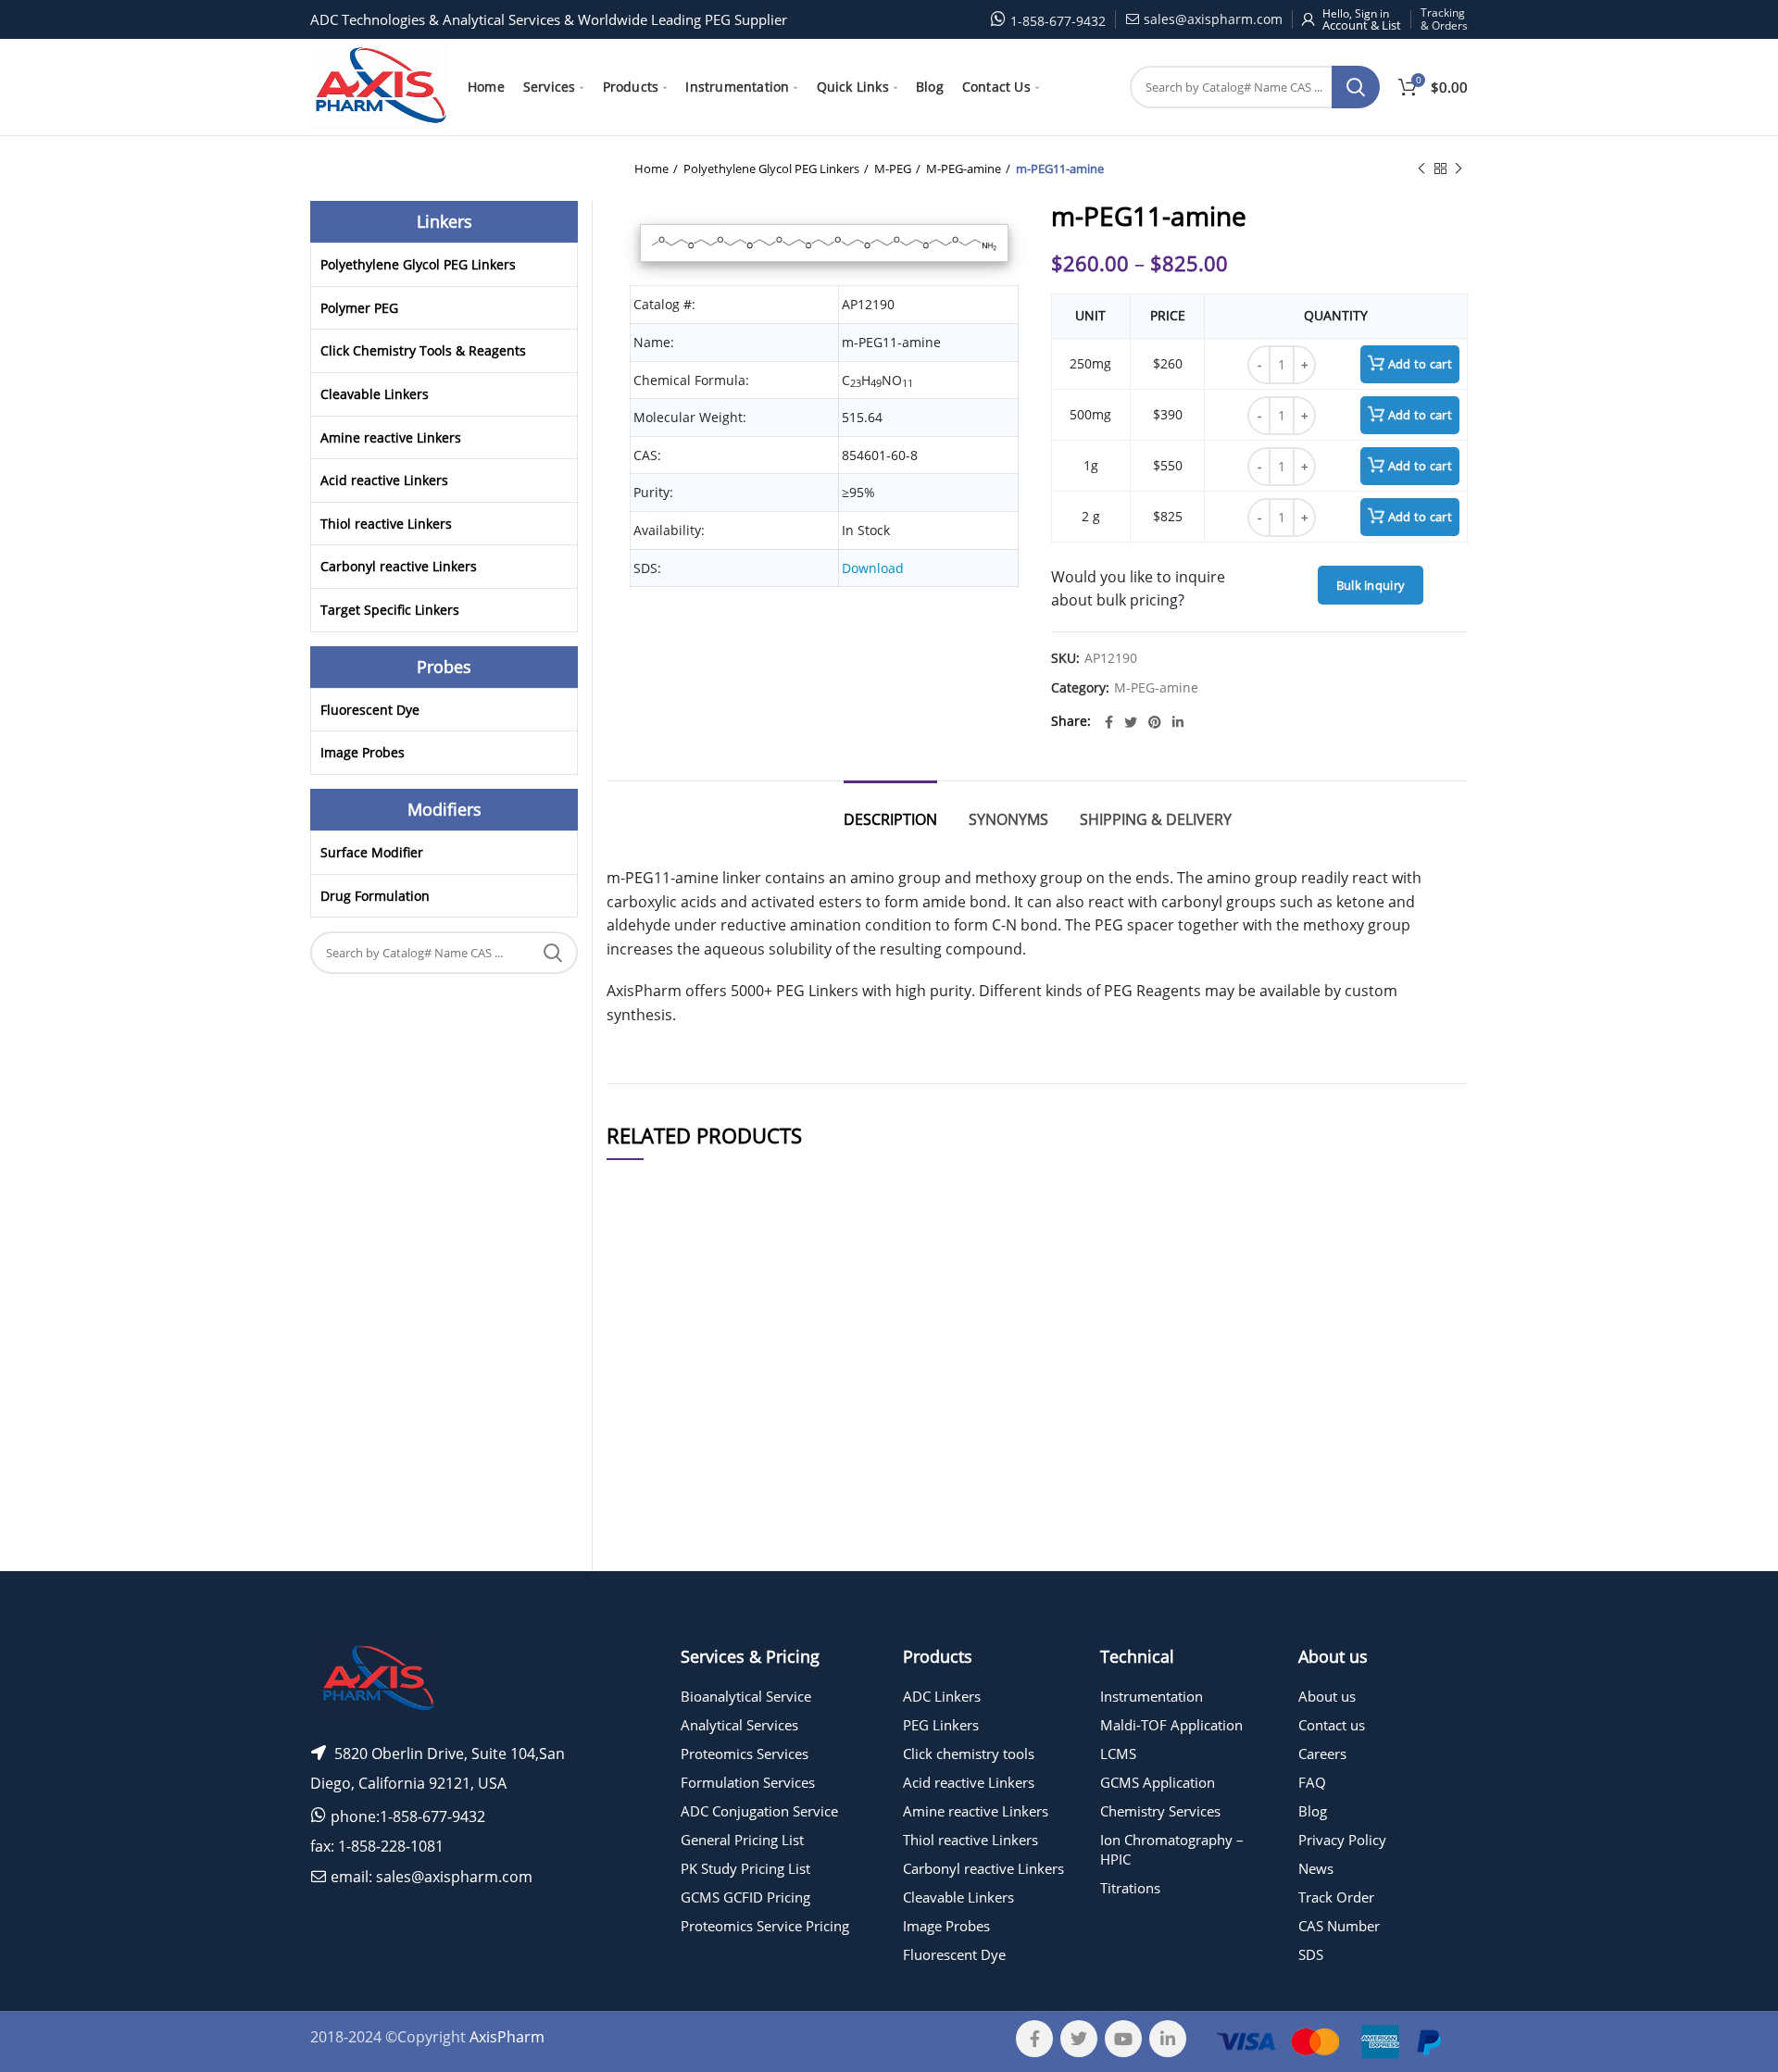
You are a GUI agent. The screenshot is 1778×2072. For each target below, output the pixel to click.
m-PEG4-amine (787, 1358)
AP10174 (644, 1494)
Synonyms (1008, 819)
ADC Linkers (942, 1696)
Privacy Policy (1342, 1840)
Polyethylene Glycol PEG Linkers (771, 169)
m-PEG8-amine (787, 1494)
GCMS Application (1158, 1782)
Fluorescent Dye (370, 710)
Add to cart (1420, 364)
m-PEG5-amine (787, 1585)
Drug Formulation (375, 896)
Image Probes (363, 752)
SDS (1311, 1954)
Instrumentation (1152, 1696)
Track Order (1336, 1897)
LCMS (1118, 1754)
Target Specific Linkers (390, 610)
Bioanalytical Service (746, 1696)
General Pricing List (742, 1840)
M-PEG (893, 169)
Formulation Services (748, 1782)
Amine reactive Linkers (391, 437)
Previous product (1421, 169)
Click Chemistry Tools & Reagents (423, 350)
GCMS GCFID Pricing (745, 1897)
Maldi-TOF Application (1171, 1725)
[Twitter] (1131, 722)
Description (890, 819)
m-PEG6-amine (787, 1403)
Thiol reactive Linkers (386, 524)
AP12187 (644, 1403)
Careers (1322, 1754)
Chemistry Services (1160, 1811)
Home (651, 169)
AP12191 (644, 1539)
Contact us (1332, 1725)
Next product (1459, 169)
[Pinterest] (1155, 722)
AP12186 (644, 1585)
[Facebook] (1109, 722)
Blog (1313, 1811)
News (1316, 1868)
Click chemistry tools (969, 1754)
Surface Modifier (372, 852)
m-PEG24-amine (787, 1448)
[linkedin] (1178, 722)
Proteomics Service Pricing (765, 1926)
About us (1327, 1696)
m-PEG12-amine (787, 1539)
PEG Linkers (941, 1725)
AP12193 (644, 1448)
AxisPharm (507, 2037)
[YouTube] (1123, 2039)
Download (873, 568)
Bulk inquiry (1371, 585)
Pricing (1415, 1358)
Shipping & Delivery (1156, 819)
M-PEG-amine (964, 169)
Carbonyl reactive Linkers (399, 566)
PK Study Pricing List (745, 1868)
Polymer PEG (359, 308)
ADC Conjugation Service (759, 1811)
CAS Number (1339, 1926)
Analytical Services (739, 1725)
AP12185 (644, 1358)
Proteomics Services (745, 1754)
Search (1356, 87)
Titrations (1130, 1888)
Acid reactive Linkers (384, 480)
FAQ (1312, 1782)
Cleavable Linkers (375, 394)
